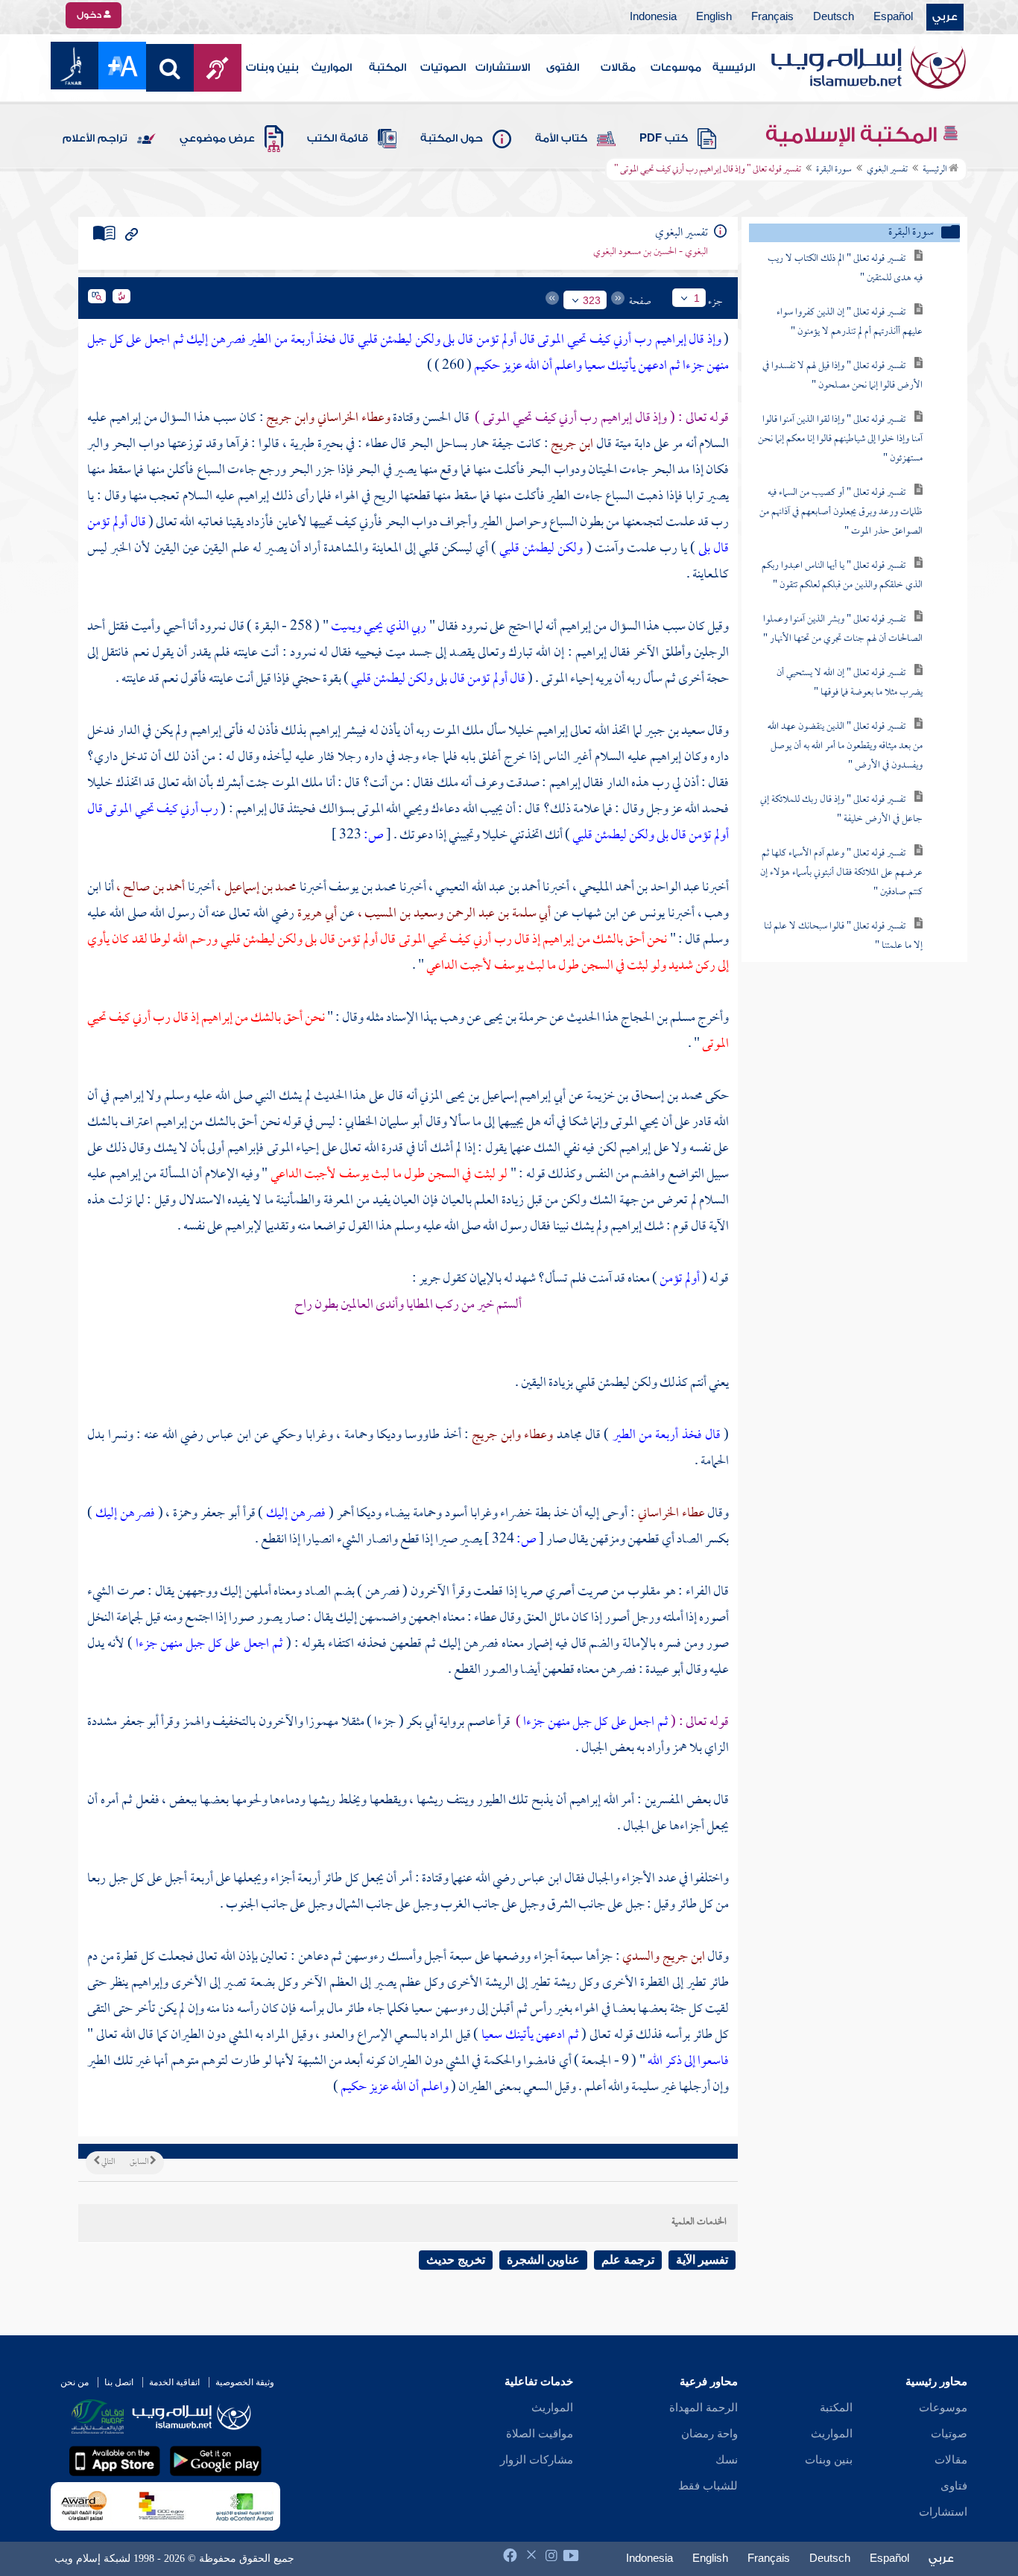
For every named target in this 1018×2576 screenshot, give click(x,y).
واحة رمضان (709, 2434)
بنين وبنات (272, 68)
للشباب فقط (708, 2486)
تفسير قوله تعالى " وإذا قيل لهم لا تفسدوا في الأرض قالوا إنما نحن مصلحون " (842, 376)
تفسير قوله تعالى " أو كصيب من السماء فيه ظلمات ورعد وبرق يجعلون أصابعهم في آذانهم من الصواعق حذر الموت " (841, 512)
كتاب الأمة (561, 139)
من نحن (75, 2382)
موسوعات (676, 68)
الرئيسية (734, 68)
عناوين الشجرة (543, 2260)
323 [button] (592, 300)
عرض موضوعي (217, 139)
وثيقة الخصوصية (245, 2382)
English (714, 17)
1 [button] (697, 298)
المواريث (332, 68)
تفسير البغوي (887, 170)
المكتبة (388, 68)
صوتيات (949, 2434)
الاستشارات (503, 68)
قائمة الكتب (338, 139)
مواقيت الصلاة (540, 2434)
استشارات (943, 2512)
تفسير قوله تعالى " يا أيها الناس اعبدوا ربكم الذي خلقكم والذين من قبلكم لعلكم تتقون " (842, 576)
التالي (107, 2162)
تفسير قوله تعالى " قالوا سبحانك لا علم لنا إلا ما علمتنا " (843, 936)
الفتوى (563, 68)
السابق (140, 2162)
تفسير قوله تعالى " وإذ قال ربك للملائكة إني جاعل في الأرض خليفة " (841, 810)
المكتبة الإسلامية (854, 135)
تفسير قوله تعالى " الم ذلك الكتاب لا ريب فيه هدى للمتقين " (845, 269)
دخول (90, 15)
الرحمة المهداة (704, 2408)
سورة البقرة (834, 170)
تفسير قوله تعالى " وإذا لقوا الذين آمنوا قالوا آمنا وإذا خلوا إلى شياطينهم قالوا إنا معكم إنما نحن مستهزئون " (840, 439)
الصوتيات (443, 68)
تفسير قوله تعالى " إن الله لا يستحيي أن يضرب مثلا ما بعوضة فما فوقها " (850, 683)
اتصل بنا (119, 2382)
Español (893, 17)
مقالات (618, 68)
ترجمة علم (628, 2260)
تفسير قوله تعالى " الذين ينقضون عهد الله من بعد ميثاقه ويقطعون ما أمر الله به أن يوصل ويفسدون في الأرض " (845, 746)
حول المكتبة (452, 139)
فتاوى (954, 2486)
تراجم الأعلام (95, 139)
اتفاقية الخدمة (174, 2382)
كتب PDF (664, 139)
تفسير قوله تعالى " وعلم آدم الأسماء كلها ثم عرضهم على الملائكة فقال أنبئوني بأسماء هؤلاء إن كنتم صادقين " (841, 873)
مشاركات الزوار (537, 2460)
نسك (727, 2460)
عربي (945, 17)
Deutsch (834, 17)
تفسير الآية (702, 2260)
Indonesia (653, 17)
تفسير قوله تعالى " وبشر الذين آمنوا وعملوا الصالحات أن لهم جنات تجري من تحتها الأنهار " (843, 629)
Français (772, 17)
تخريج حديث (456, 2260)
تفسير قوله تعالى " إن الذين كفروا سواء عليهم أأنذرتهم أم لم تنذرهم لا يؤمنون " (850, 322)
